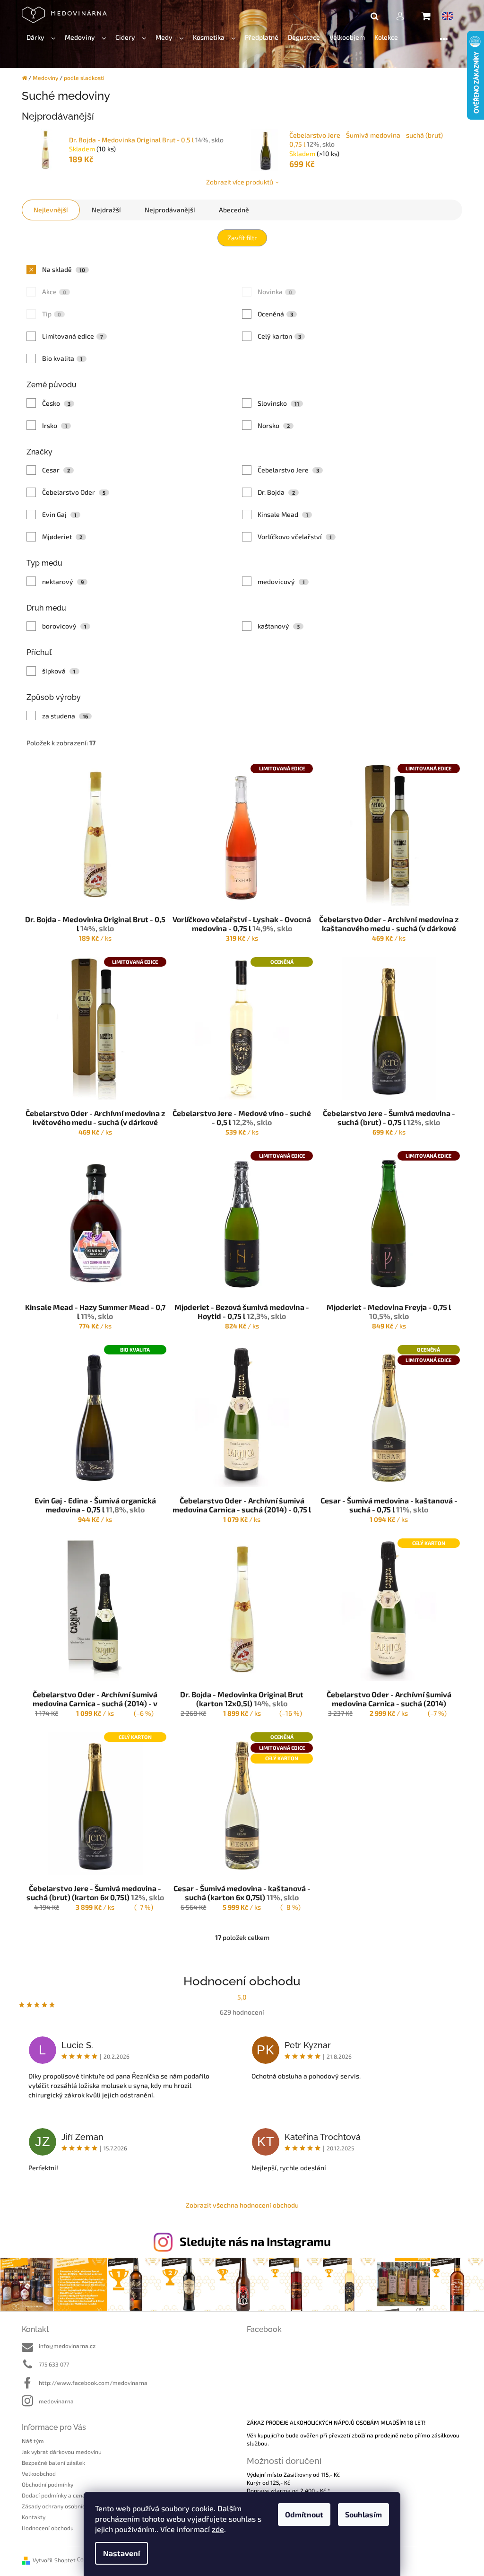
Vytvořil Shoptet (54, 2560)
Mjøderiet (62, 537)
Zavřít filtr (242, 238)
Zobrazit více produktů (240, 182)
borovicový (65, 626)
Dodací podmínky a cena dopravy (65, 2495)
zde (218, 2529)
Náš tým (33, 2441)
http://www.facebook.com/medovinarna (93, 2383)
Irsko (55, 425)
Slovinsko (279, 403)
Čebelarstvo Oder (74, 492)
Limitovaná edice (73, 336)
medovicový (281, 581)
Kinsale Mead (283, 514)
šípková (59, 671)
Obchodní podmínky (48, 2484)
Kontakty (34, 2517)
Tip (52, 314)
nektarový (63, 581)
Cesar (56, 470)
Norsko (274, 425)
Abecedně (234, 210)
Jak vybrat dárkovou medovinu (62, 2452)
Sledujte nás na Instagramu (255, 2241)
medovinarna (56, 2401)
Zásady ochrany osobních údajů (63, 2506)
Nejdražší (106, 210)
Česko (56, 403)
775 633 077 (54, 2364)
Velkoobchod (39, 2473)
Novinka (275, 292)
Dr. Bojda (277, 492)
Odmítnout (304, 2514)
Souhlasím (363, 2514)
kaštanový (279, 626)
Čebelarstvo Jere (289, 470)
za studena (65, 716)
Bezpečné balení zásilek (53, 2462)
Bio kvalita (63, 358)
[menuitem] (41, 38)
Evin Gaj (60, 514)
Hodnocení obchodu (48, 2528)
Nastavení (121, 2553)
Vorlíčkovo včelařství (295, 537)
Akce (54, 292)
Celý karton (280, 336)
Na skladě (64, 269)
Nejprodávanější (170, 210)
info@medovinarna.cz (67, 2346)
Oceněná (276, 314)
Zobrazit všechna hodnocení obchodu (242, 2205)
